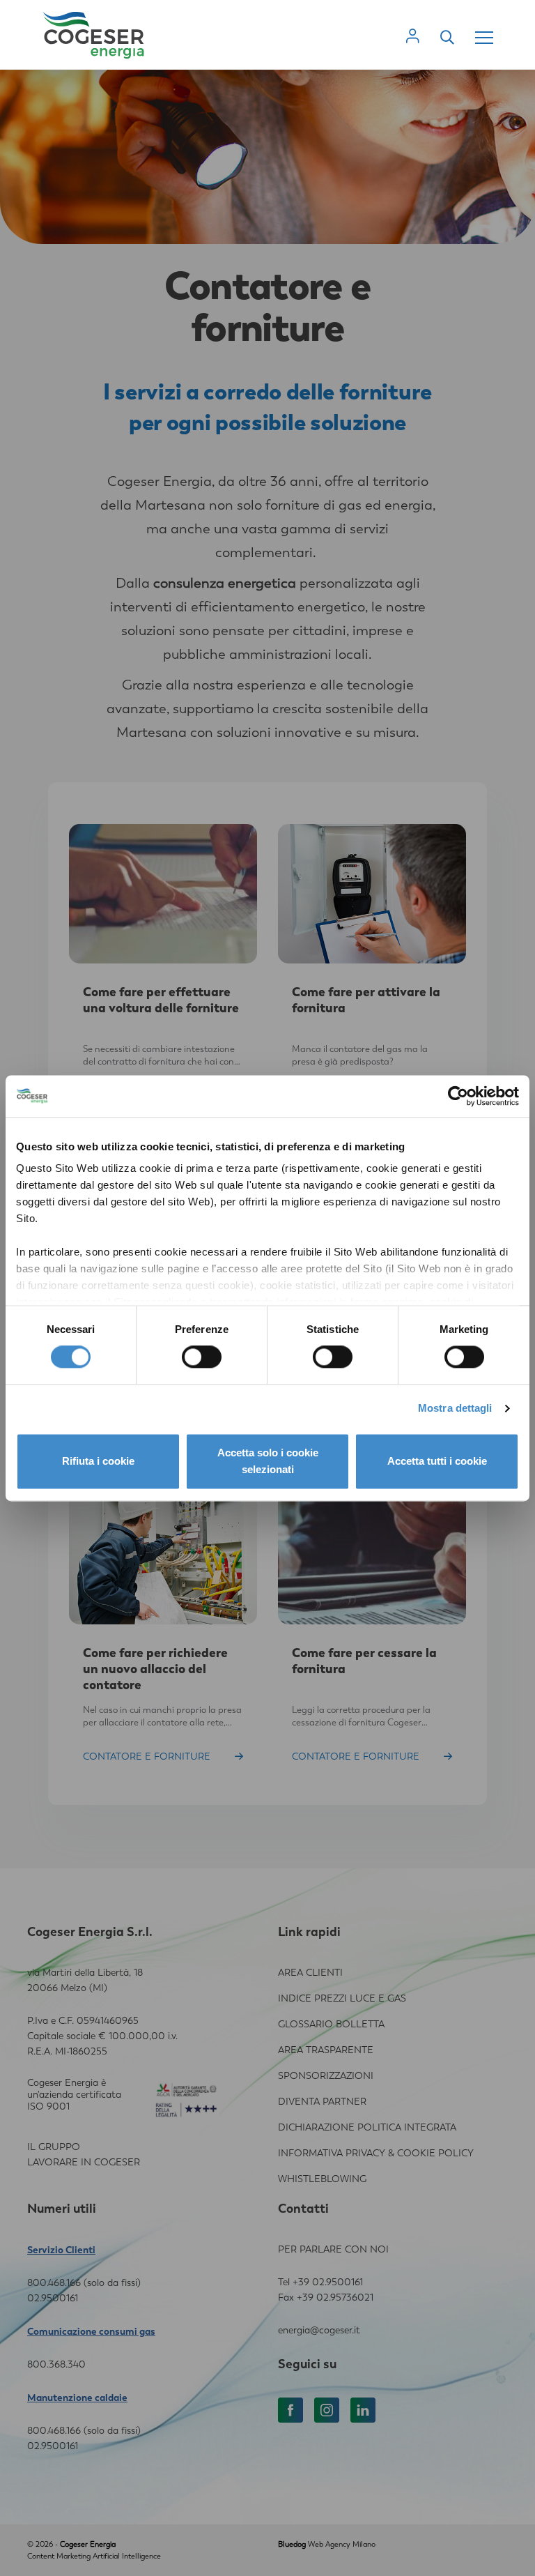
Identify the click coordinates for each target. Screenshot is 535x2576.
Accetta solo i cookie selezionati (268, 1461)
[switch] (202, 1357)
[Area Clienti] (413, 36)
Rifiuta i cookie (98, 1461)
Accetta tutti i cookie (437, 1461)
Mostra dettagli (455, 1409)
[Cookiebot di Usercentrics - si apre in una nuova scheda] (458, 1096)
